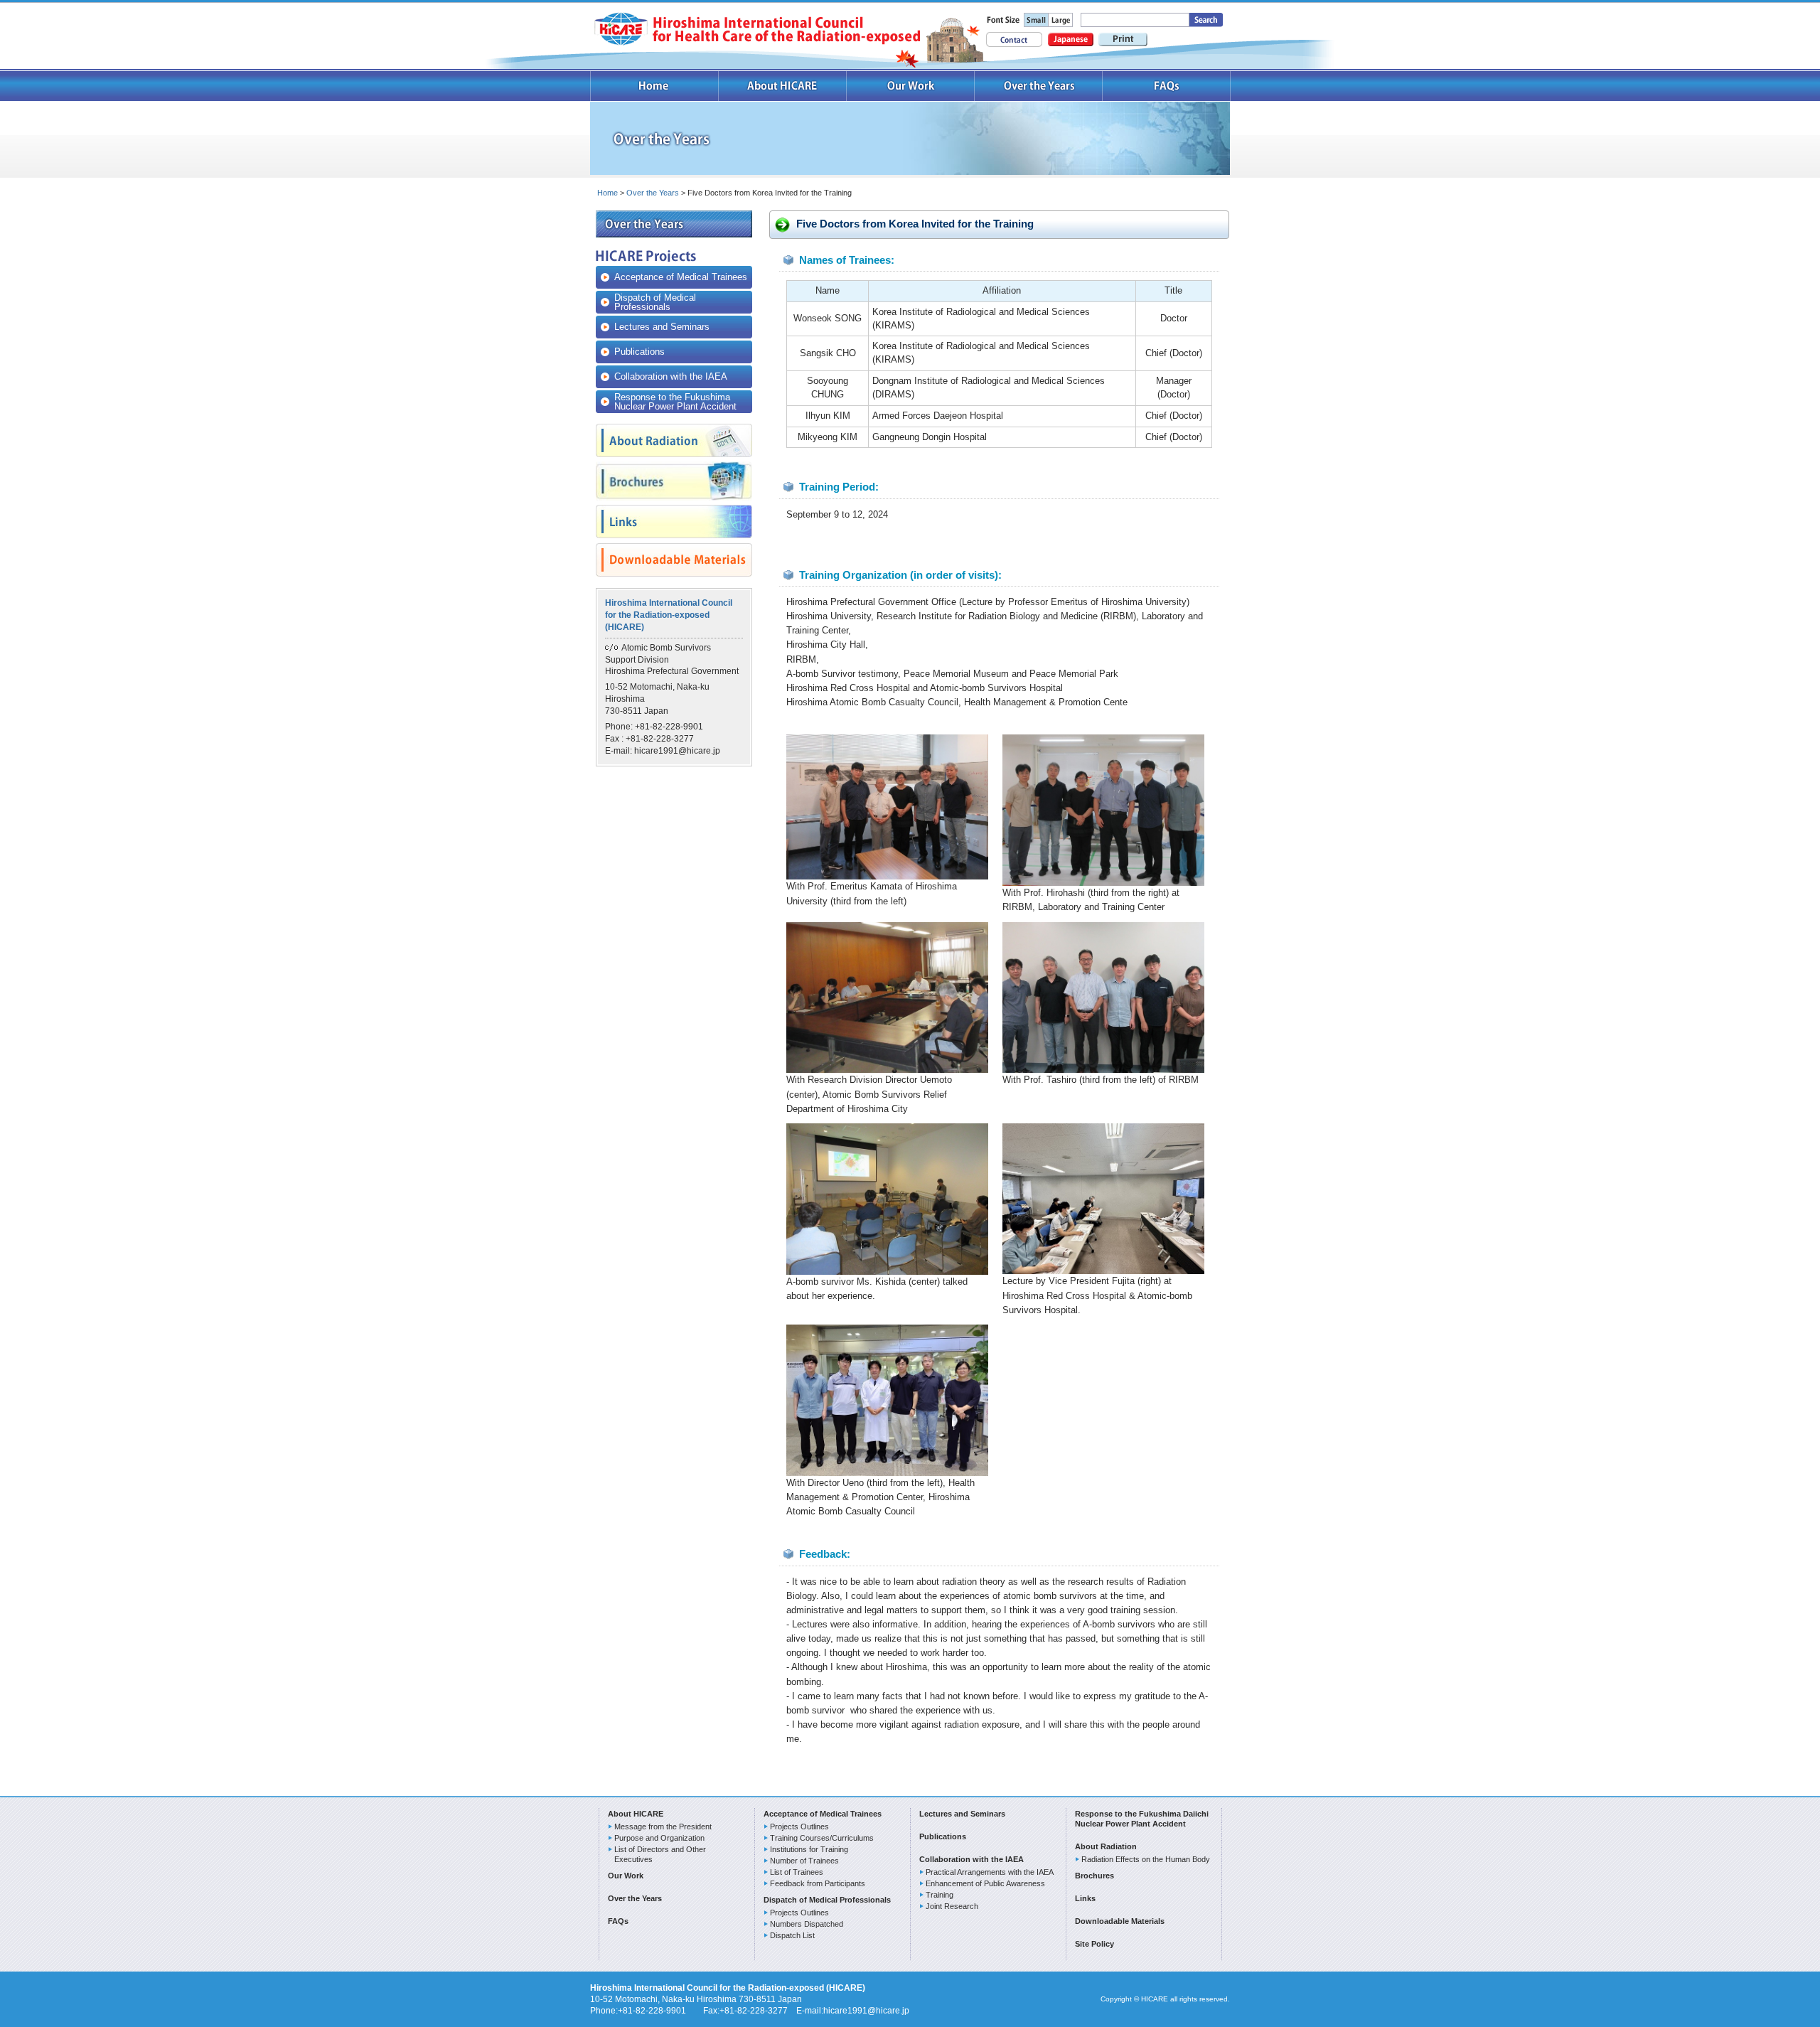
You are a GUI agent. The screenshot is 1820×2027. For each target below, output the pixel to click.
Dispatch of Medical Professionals (655, 302)
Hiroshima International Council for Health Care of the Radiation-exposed (757, 29)
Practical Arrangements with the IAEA (990, 1872)
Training (940, 1895)
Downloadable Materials (1120, 1921)
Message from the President (663, 1827)
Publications (639, 352)
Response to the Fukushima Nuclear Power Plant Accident (675, 402)
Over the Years (1039, 86)
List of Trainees (797, 1872)
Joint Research (952, 1906)
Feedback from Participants (818, 1883)
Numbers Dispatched (807, 1924)
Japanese (1071, 39)
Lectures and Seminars (662, 327)
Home (654, 86)
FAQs (1167, 86)
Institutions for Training (809, 1849)
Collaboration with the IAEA (671, 376)
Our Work (911, 86)
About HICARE (783, 86)
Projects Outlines (799, 1827)
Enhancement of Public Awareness (985, 1883)
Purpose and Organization (659, 1838)
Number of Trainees (804, 1861)
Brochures (1094, 1876)
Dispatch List (792, 1935)
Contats (1014, 39)
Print (1123, 39)
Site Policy (1094, 1944)
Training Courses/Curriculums (822, 1838)
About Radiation (1106, 1846)
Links (1085, 1898)
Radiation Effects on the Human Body (1146, 1859)
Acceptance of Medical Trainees (681, 277)
